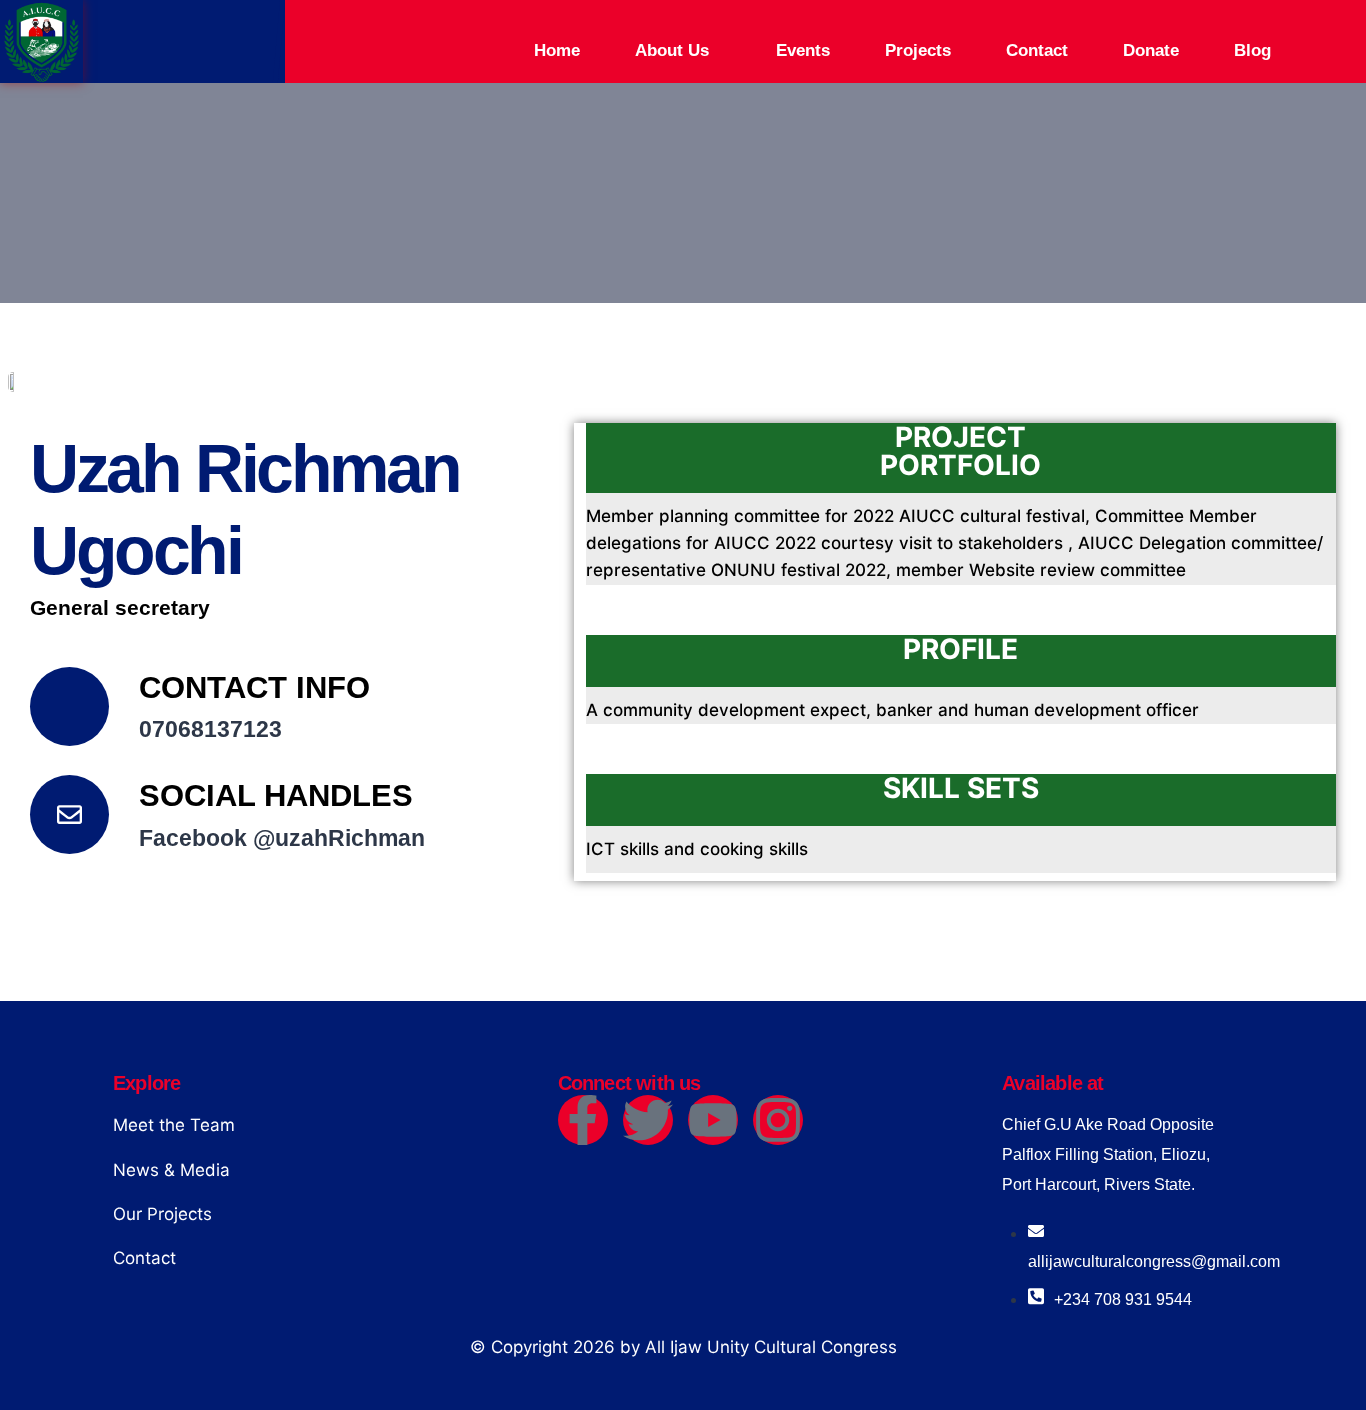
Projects (918, 50)
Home (557, 50)
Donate (1151, 50)
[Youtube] (713, 1120)
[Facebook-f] (583, 1120)
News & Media (171, 1170)
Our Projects (162, 1214)
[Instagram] (778, 1120)
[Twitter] (648, 1120)
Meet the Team (174, 1125)
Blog (1252, 50)
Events (803, 50)
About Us (672, 50)
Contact (1037, 50)
